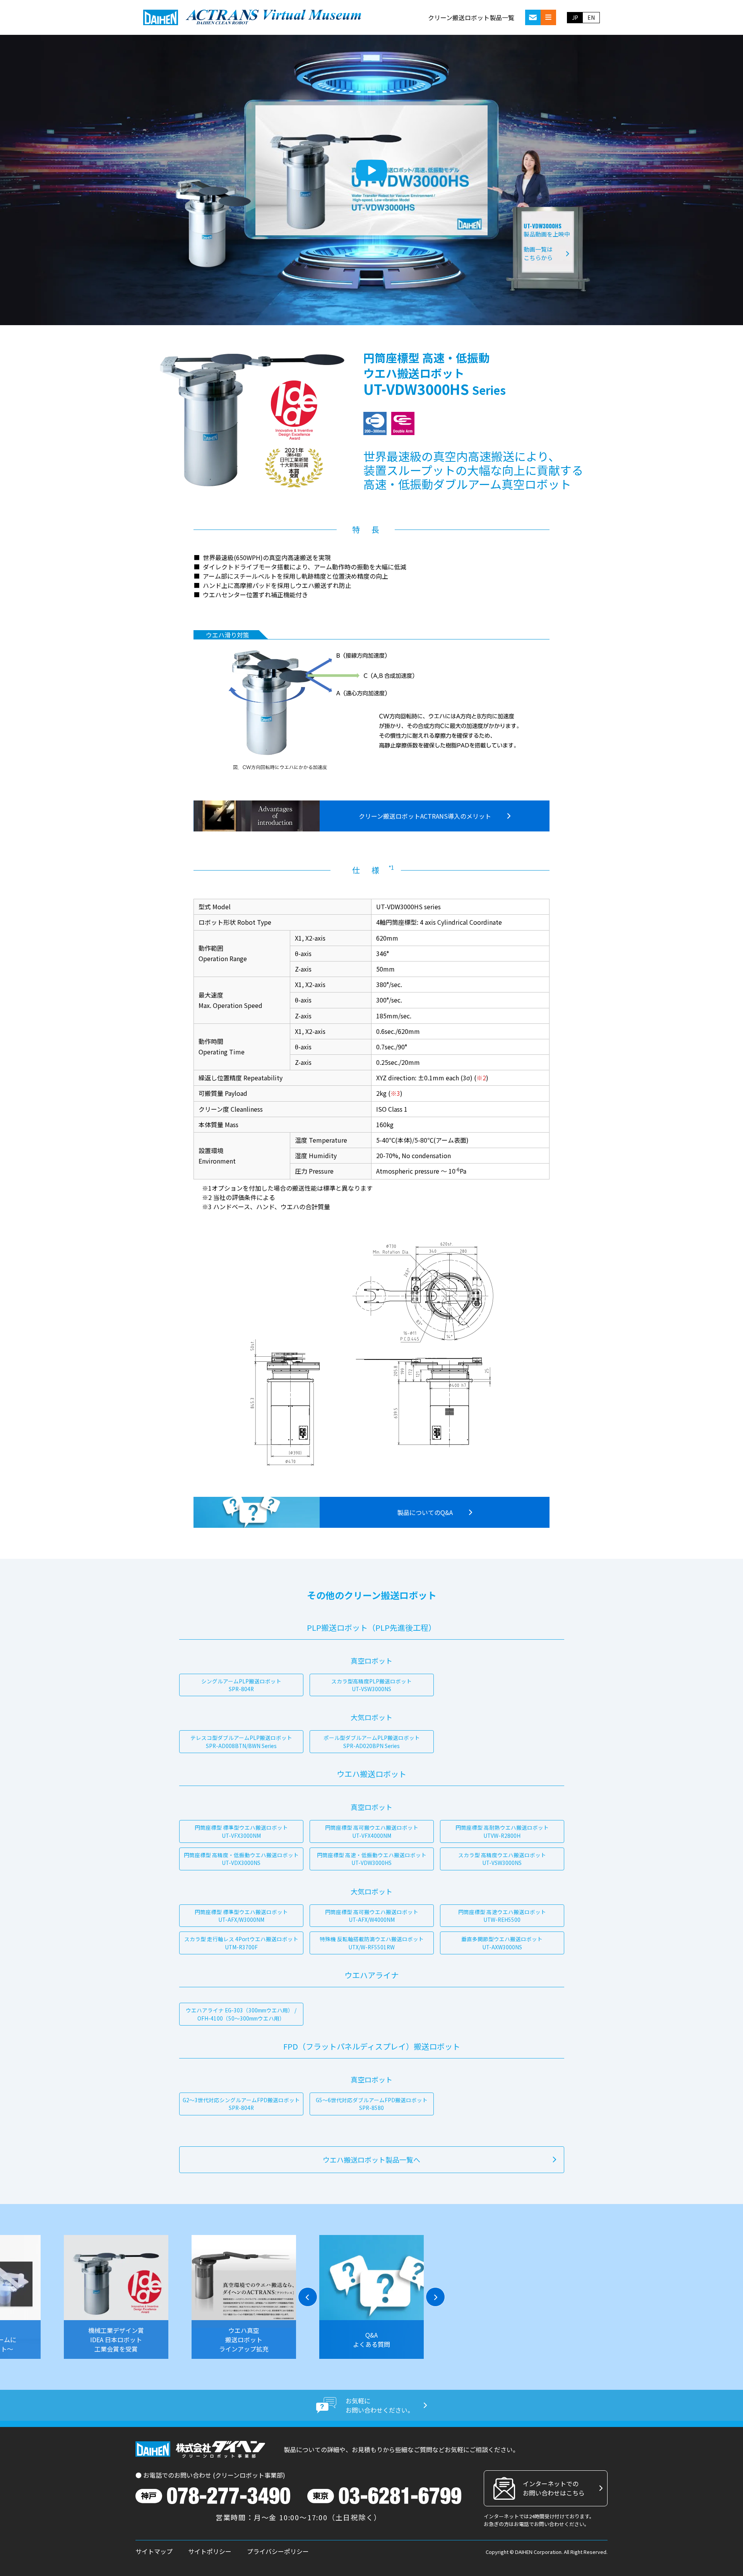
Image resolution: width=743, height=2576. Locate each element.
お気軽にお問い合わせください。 (380, 2405)
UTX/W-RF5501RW (372, 1943)
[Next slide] (435, 2297)
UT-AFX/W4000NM (372, 1916)
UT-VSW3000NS (371, 1685)
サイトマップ (154, 2551)
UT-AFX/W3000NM (241, 1916)
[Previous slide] (308, 2297)
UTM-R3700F (241, 1943)
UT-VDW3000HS (372, 1859)
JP (575, 17)
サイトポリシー (210, 2551)
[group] (116, 2297)
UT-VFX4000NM (372, 1831)
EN (591, 17)
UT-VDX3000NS (241, 1859)
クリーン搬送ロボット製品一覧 (471, 17)
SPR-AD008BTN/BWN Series (241, 1741)
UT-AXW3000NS (502, 1943)
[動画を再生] (371, 170)
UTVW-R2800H (502, 1831)
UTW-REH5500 (502, 1916)
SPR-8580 (372, 2104)
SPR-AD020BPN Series (372, 1741)
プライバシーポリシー (278, 2551)
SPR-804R (241, 1685)
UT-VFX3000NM (241, 1831)
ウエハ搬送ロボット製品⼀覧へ (371, 2160)
